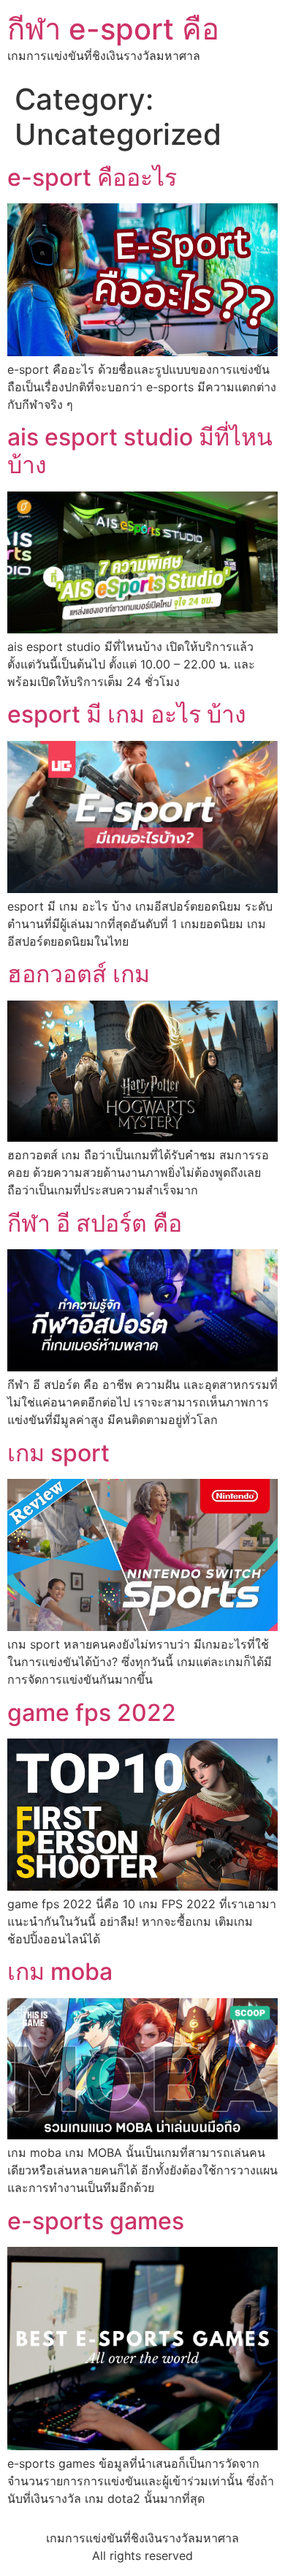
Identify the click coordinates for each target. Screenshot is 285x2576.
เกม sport (58, 1453)
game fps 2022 (92, 1713)
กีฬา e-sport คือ (113, 29)
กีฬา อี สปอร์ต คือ (95, 1223)
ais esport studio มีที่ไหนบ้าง (140, 451)
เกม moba (60, 1971)
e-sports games (96, 2221)
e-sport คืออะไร (92, 177)
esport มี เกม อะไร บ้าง (127, 714)
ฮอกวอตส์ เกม (79, 974)
